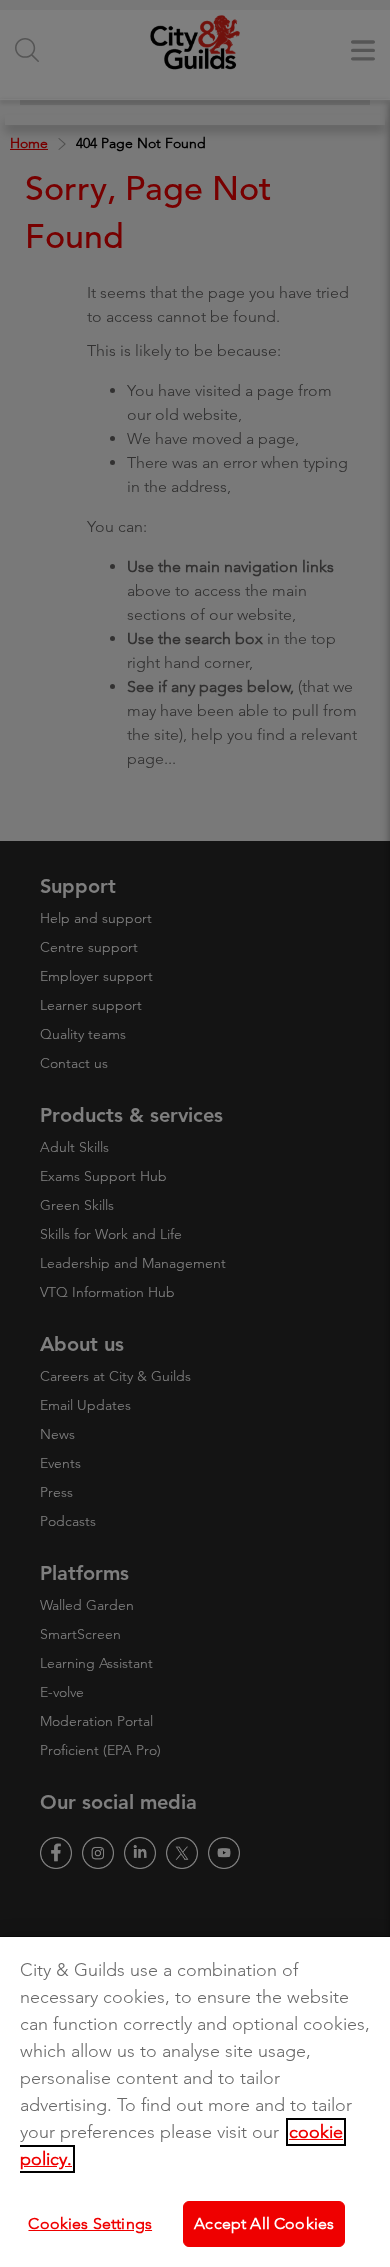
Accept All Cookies (264, 2223)
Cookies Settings (90, 2223)
